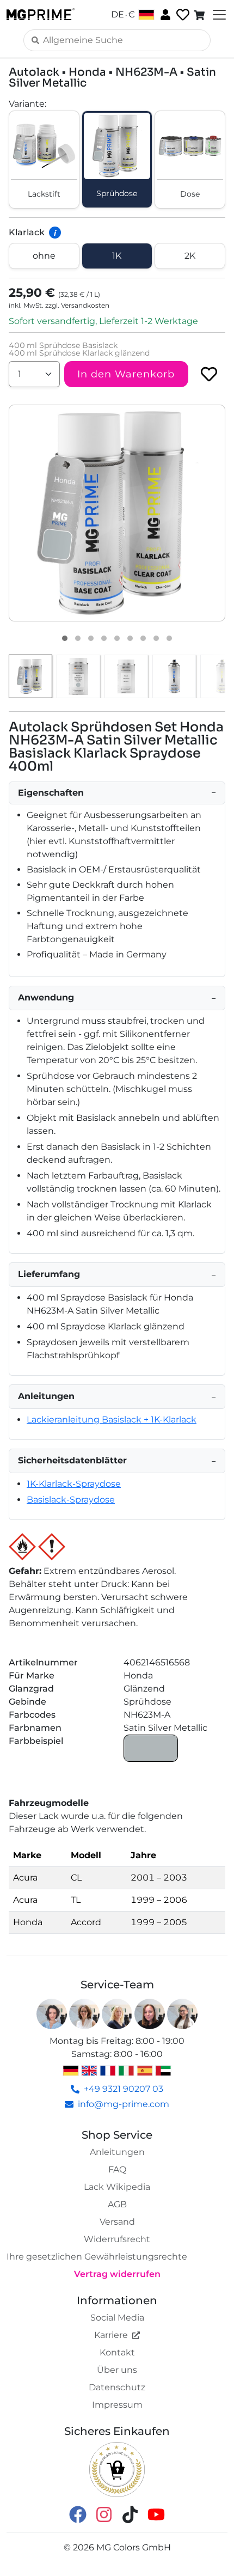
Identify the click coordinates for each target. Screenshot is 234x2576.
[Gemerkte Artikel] (182, 15)
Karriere (111, 2335)
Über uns (117, 2370)
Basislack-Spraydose (71, 1500)
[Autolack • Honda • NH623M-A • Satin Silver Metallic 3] (91, 638)
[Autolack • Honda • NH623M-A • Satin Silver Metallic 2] (78, 638)
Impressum (117, 2405)
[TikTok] (130, 2514)
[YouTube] (156, 2514)
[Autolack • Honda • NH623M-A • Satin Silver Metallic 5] (117, 638)
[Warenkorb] (200, 15)
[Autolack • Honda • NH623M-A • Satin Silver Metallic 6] (130, 638)
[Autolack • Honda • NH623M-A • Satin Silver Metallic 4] (104, 638)
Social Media (117, 2318)
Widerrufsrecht (117, 2239)
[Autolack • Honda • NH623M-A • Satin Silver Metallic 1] (65, 638)
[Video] (169, 638)
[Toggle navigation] (218, 15)
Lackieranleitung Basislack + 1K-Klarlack (112, 1420)
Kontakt (117, 2352)
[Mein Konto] (164, 14)
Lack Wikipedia (117, 2187)
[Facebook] (78, 2514)
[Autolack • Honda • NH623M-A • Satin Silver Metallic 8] (156, 638)
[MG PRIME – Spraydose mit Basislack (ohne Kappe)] (174, 676)
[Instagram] (104, 2514)
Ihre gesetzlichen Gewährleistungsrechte (97, 2257)
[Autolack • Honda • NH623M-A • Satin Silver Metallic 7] (143, 638)
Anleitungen (117, 2152)
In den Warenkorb (126, 374)
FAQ (117, 2169)
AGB (117, 2204)
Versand (117, 2222)
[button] (117, 513)
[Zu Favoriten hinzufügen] (209, 374)
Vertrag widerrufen (117, 2274)
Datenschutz (117, 2387)
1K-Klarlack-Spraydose (74, 1484)
